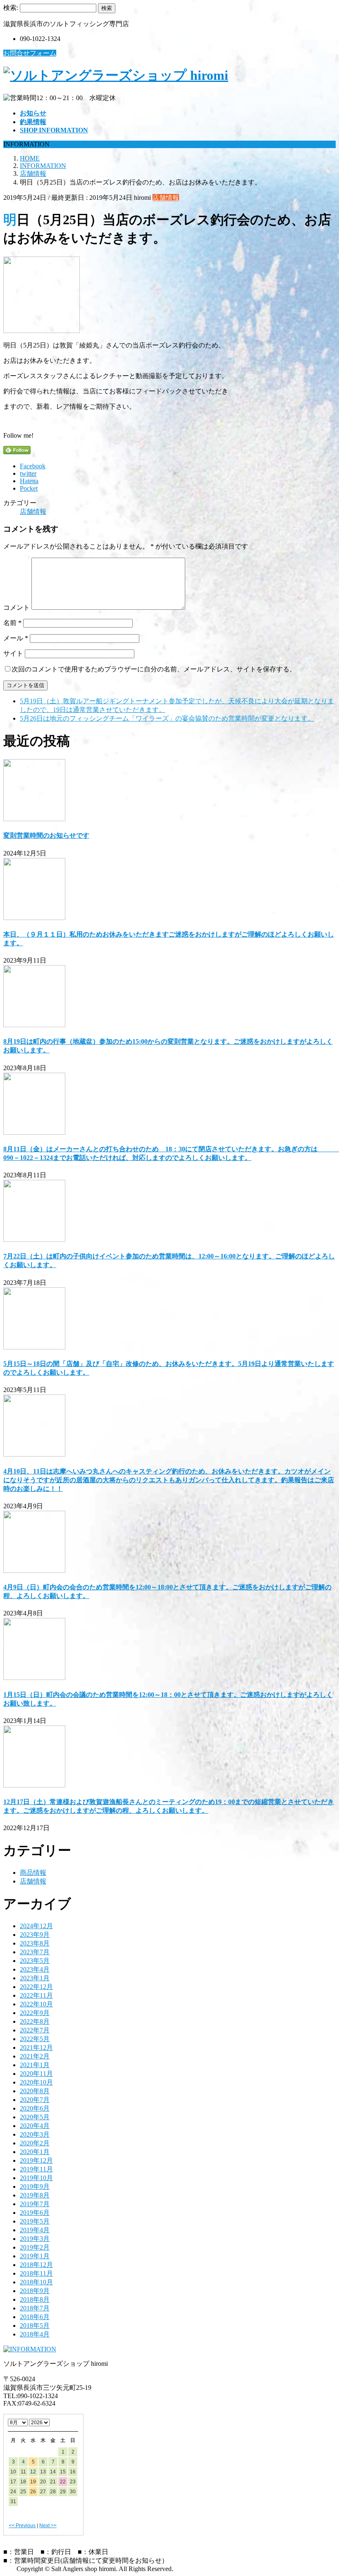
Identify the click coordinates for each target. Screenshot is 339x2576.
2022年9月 (35, 2013)
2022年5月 (35, 2039)
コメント (17, 607)
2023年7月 (35, 1952)
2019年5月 (35, 2221)
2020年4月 (35, 2126)
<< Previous (22, 2526)
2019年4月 (35, 2230)
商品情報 (33, 1873)
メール (16, 638)
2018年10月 (36, 2282)
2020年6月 (35, 2108)
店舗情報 (166, 198)
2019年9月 (35, 2187)
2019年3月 (35, 2239)
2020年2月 (35, 2143)
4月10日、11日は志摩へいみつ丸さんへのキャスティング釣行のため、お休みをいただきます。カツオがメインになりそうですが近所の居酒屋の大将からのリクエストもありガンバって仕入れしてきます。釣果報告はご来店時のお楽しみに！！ (169, 1480)
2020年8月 (35, 2091)
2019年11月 (36, 2169)
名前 (12, 623)
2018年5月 (35, 2326)
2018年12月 (36, 2265)
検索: (11, 8)
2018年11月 (36, 2273)
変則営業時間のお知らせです (46, 835)
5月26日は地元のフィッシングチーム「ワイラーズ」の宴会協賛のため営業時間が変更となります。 (167, 718)
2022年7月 (35, 2030)
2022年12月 (36, 1987)
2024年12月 (36, 1926)
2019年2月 (35, 2247)
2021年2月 (35, 2056)
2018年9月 (35, 2291)
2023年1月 (35, 1978)
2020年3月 (35, 2134)
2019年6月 (35, 2213)
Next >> (48, 2526)
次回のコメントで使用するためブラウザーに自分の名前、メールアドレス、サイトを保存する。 (154, 669)
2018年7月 (35, 2308)
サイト (13, 653)
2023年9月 (35, 1935)
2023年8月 (35, 1943)
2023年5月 (35, 1961)
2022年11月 (36, 1995)
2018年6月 (35, 2317)
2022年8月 (35, 2021)
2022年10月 (36, 2004)
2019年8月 (35, 2195)
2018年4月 (35, 2334)
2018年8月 (35, 2299)
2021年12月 (36, 2048)
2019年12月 (36, 2160)
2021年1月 (35, 2065)
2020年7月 (35, 2100)
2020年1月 (35, 2152)
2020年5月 (35, 2117)
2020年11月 (36, 2074)
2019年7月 (35, 2204)
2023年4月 (35, 1969)
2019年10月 (36, 2178)
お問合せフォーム (30, 53)
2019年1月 (35, 2256)
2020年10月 (36, 2082)
